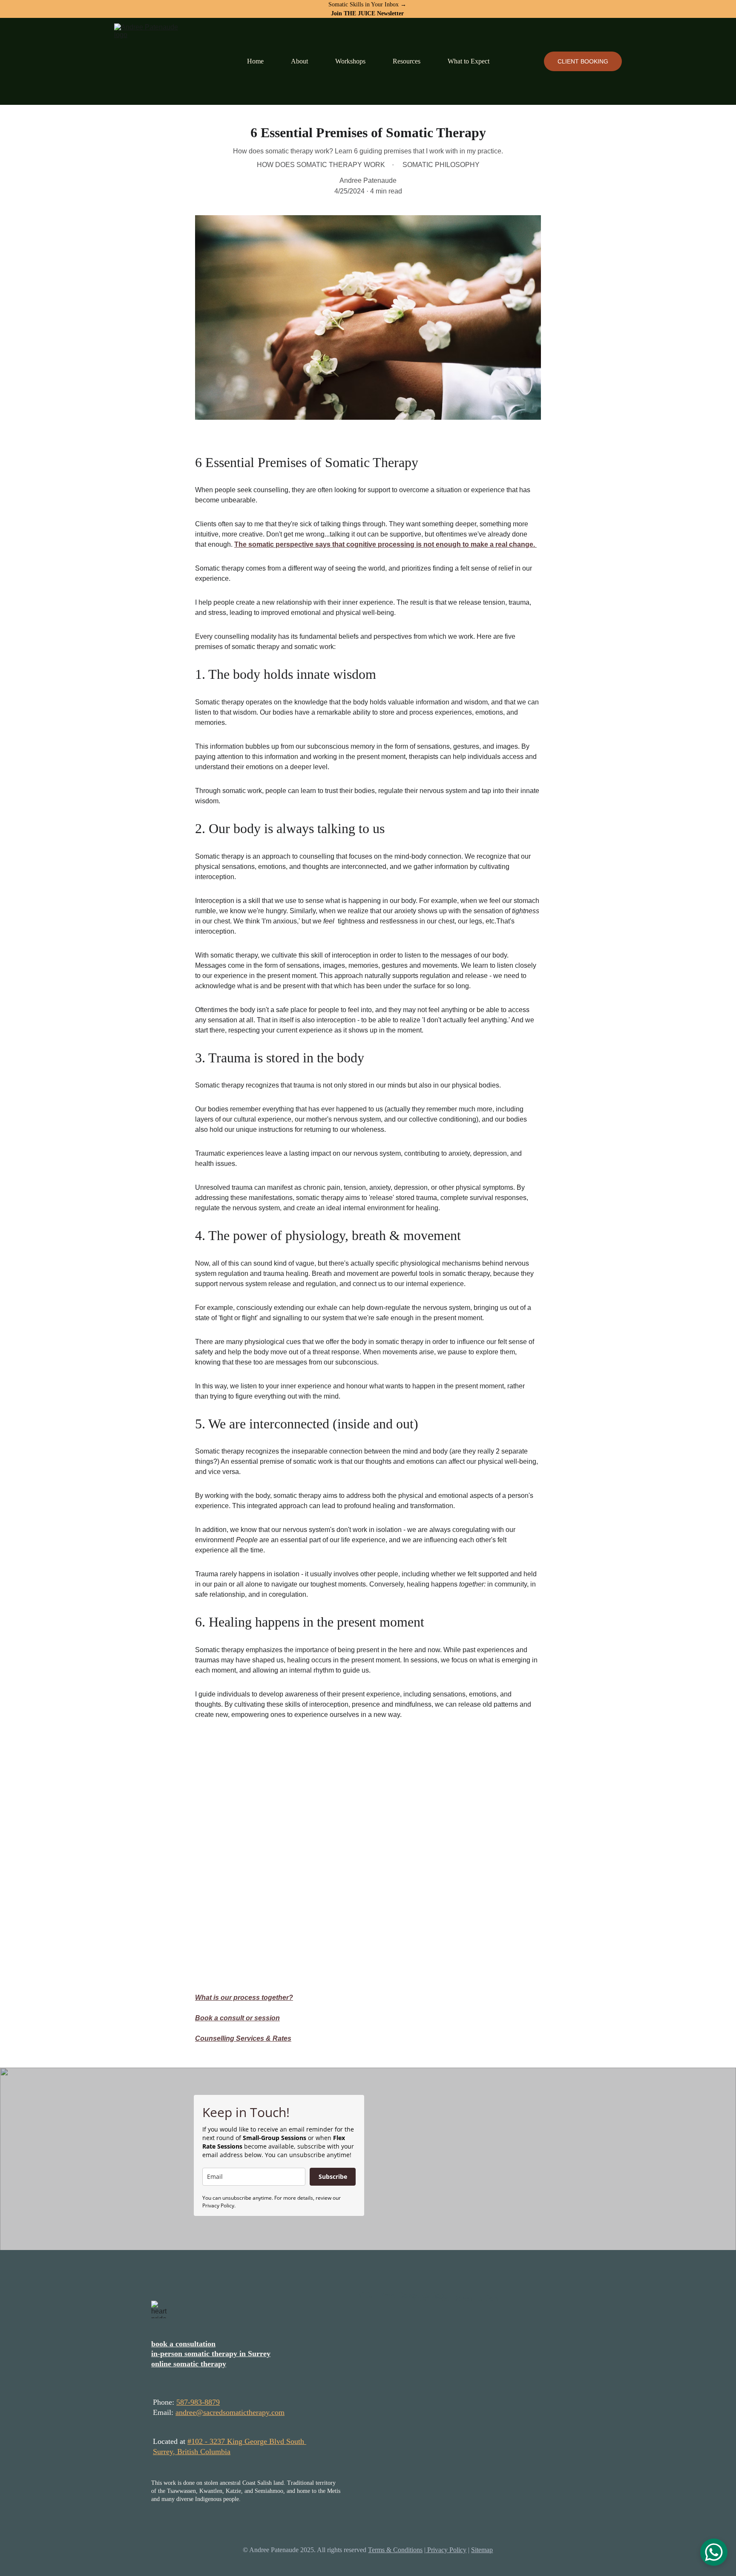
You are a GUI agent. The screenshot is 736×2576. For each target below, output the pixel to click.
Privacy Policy (446, 2550)
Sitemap (482, 2550)
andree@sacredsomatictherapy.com (230, 2412)
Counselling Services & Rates (243, 2038)
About (299, 61)
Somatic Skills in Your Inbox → (368, 4)
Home (255, 61)
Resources (407, 61)
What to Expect (469, 61)
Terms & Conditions (395, 2550)
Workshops (350, 61)
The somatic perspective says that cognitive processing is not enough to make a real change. (385, 544)
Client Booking (583, 61)
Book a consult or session (237, 2018)
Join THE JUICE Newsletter (367, 13)
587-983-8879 (198, 2402)
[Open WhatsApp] (714, 2552)
